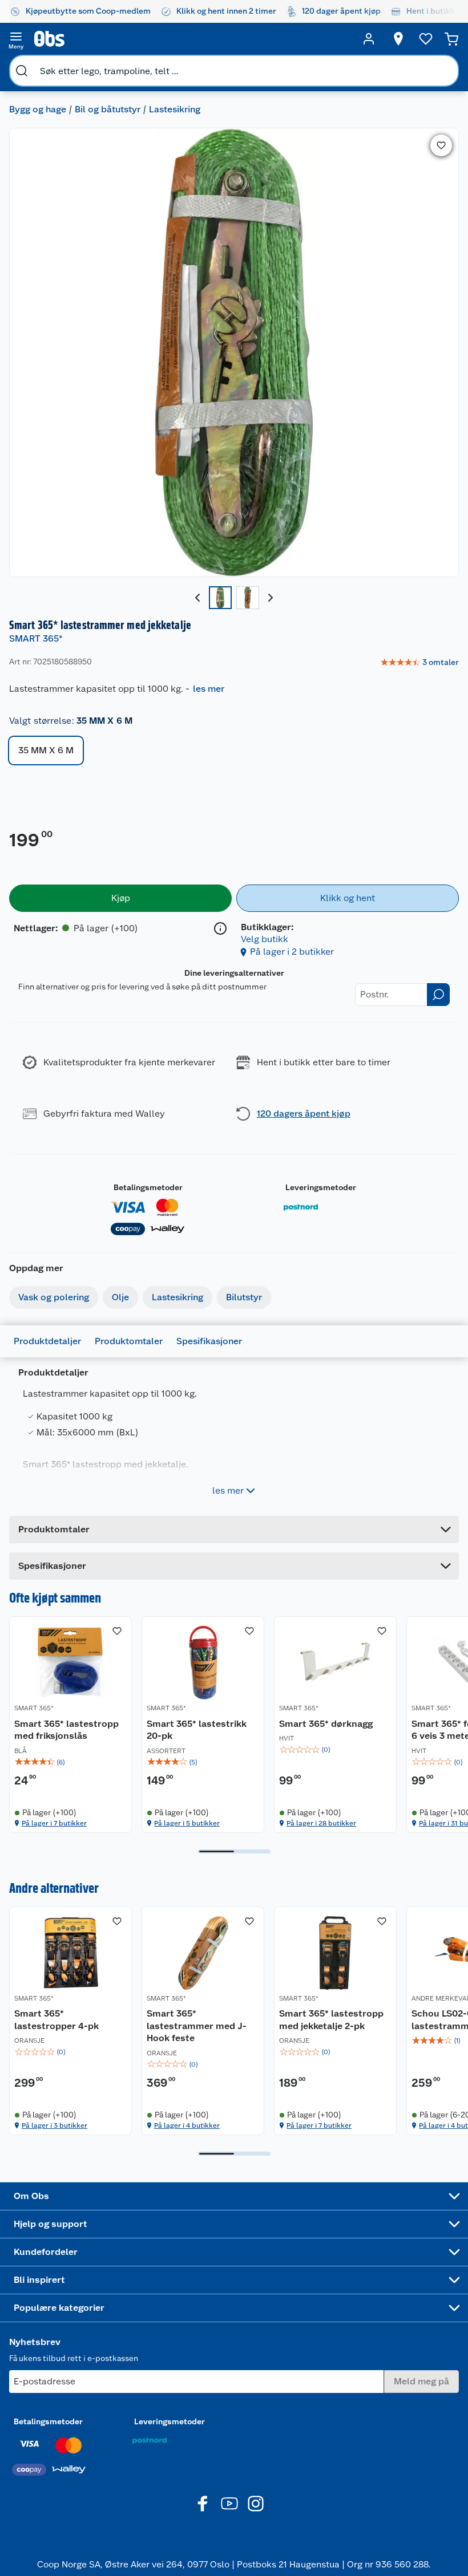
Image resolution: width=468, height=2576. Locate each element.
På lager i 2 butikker (292, 952)
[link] (419, 663)
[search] (22, 71)
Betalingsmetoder (148, 1187)
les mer (209, 689)
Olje (120, 1297)
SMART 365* (36, 638)
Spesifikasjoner (209, 1341)
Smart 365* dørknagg (326, 1724)
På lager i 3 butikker (55, 2125)
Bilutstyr (244, 1297)
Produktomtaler (129, 1341)
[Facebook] (203, 2504)
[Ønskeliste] (426, 39)
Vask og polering (54, 1297)
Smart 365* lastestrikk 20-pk (197, 1730)
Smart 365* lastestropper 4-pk (57, 2020)
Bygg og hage (38, 109)
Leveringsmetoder (321, 1187)
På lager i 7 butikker (54, 1823)
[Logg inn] (369, 39)
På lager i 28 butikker (321, 1823)
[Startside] (192, 39)
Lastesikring (175, 109)
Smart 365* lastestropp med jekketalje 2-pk (331, 2020)
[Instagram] (256, 2504)
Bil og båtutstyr (108, 109)
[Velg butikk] (398, 39)
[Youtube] (229, 2504)
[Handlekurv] (451, 39)
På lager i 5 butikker (187, 1823)
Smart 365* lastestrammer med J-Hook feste (197, 2026)
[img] (70, 1762)
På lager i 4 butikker (187, 2125)
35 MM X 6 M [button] (46, 750)
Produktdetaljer (47, 1341)
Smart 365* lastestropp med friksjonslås (66, 1730)
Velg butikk (265, 939)
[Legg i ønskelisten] (441, 145)
